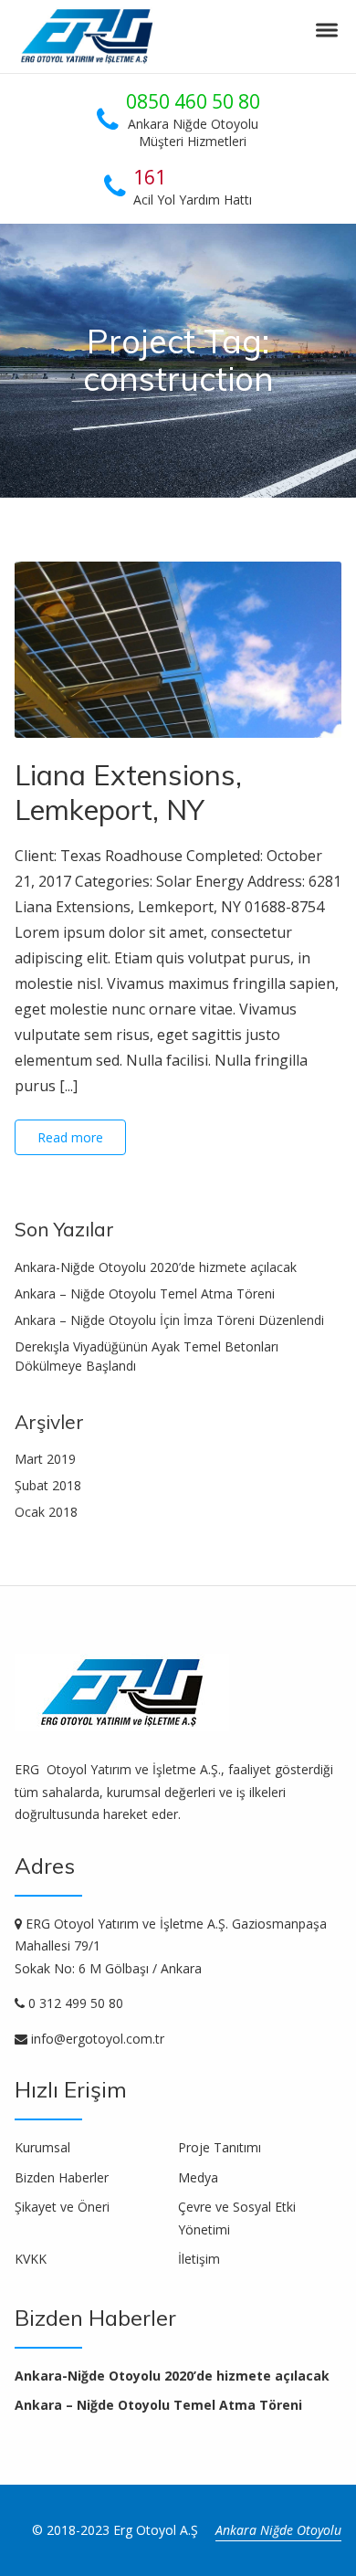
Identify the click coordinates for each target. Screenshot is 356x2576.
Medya (198, 2177)
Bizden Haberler (62, 2177)
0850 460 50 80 (193, 101)
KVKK (31, 2259)
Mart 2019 (45, 1459)
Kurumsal (42, 2147)
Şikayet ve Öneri (62, 2207)
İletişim (199, 2259)
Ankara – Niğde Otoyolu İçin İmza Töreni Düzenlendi (169, 1320)
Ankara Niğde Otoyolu (278, 2530)
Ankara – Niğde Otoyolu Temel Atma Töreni (145, 1293)
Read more (70, 1137)
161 (150, 177)
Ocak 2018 (46, 1512)
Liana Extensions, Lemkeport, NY (128, 793)
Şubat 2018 (48, 1485)
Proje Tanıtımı (220, 2147)
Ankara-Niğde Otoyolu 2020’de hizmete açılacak (156, 1267)
